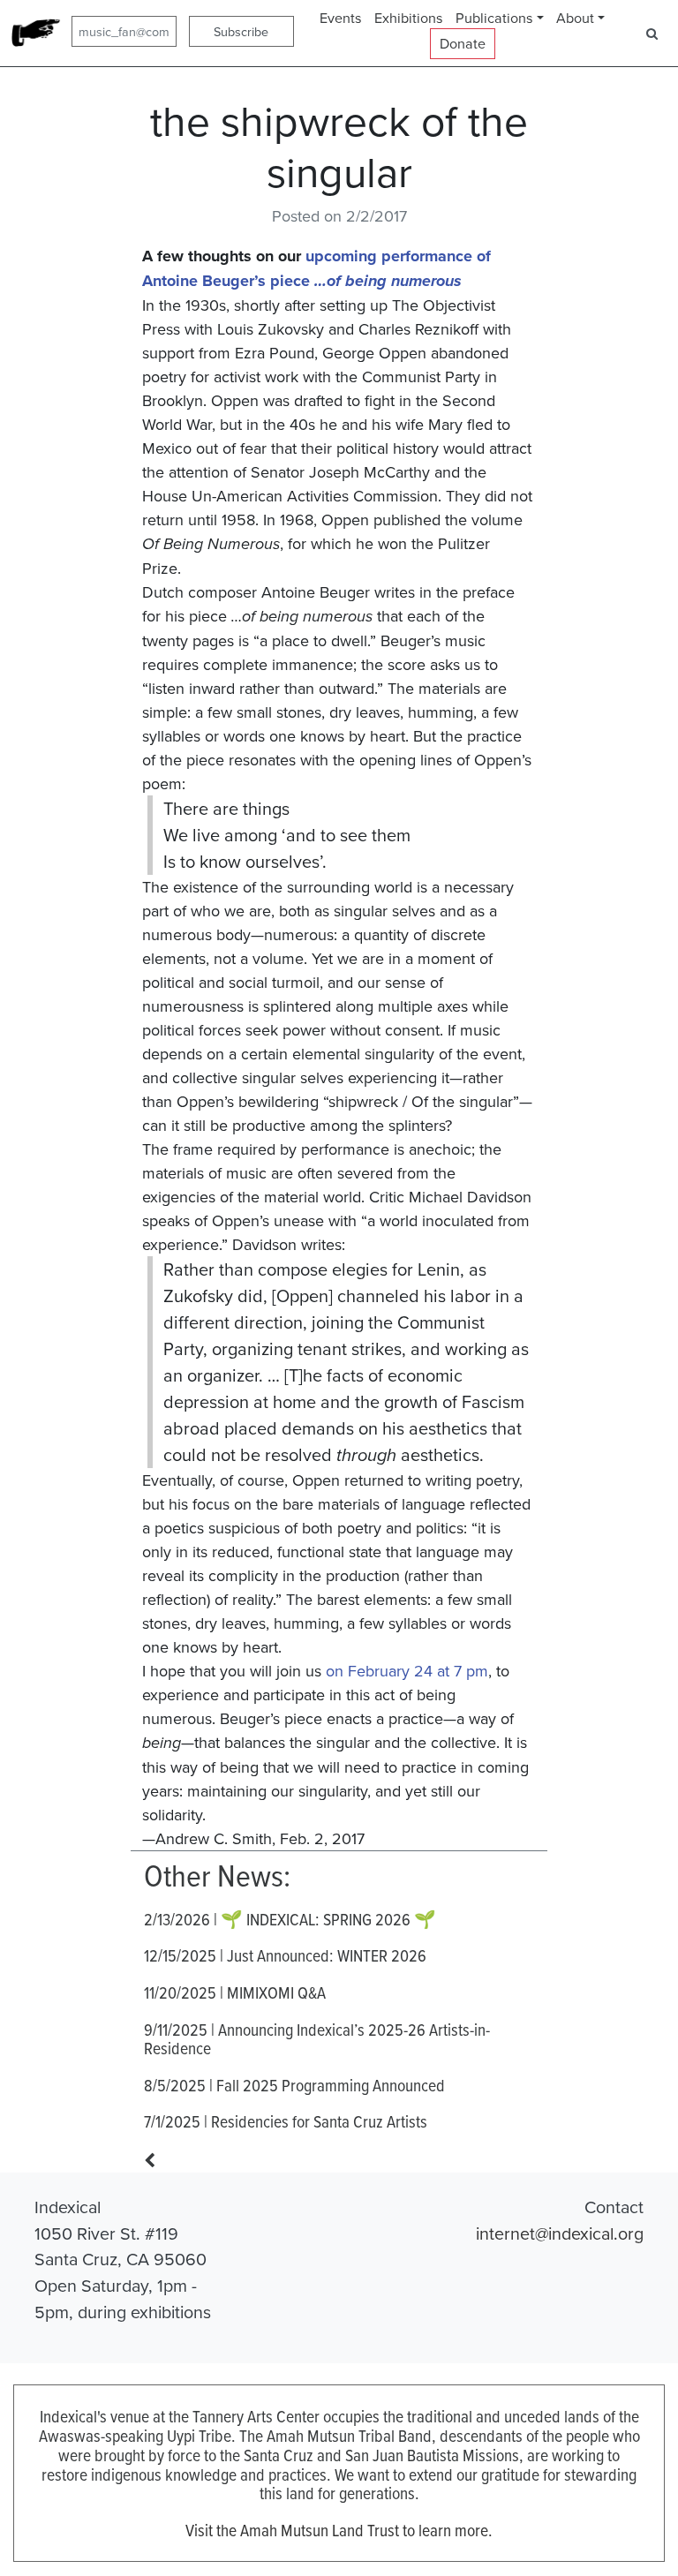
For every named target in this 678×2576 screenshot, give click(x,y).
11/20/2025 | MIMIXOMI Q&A (235, 1992)
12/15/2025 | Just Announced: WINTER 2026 (285, 1955)
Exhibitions (409, 18)
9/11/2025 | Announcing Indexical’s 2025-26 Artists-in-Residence (317, 2039)
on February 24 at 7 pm (407, 1671)
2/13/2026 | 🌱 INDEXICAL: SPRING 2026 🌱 (290, 1919)
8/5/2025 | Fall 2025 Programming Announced (294, 2085)
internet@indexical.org (560, 2233)
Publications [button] (494, 18)
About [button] (575, 18)
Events (341, 18)
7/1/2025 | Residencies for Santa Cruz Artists (286, 2121)
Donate (463, 43)
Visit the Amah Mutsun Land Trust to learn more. (339, 2530)
